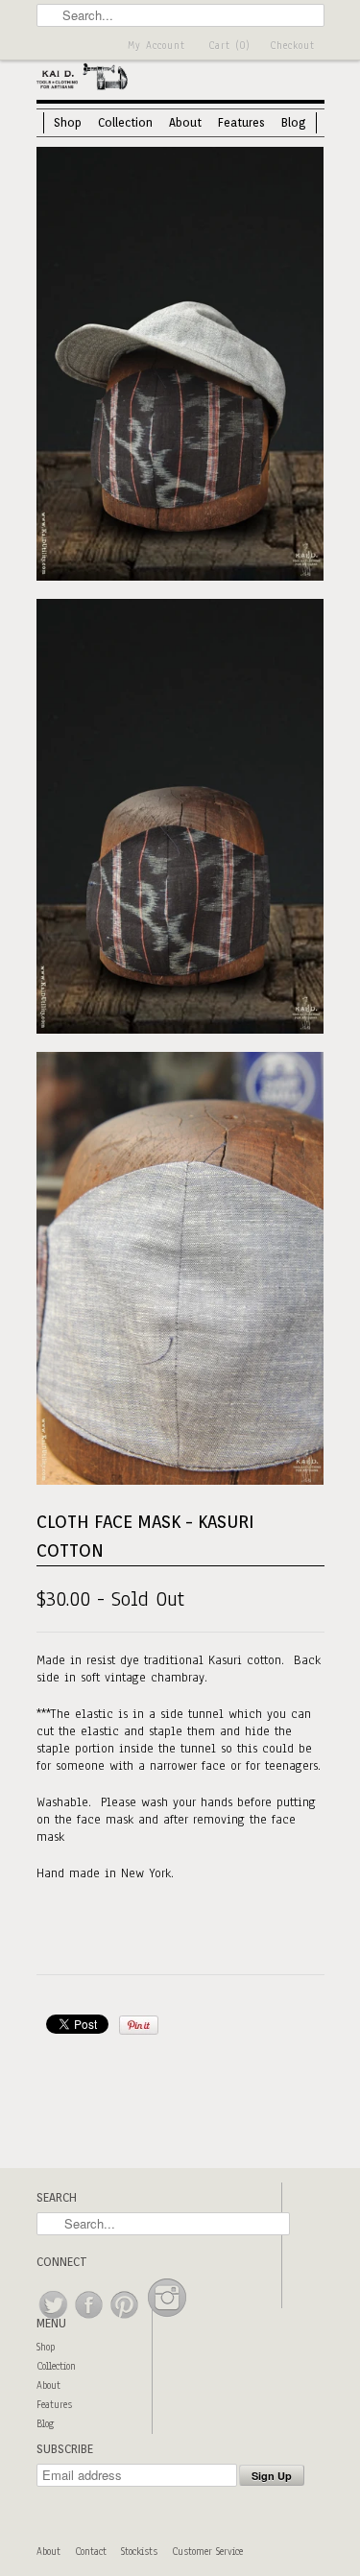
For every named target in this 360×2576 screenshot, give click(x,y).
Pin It (139, 2025)
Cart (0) (229, 46)
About (185, 122)
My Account (156, 46)
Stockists (139, 2552)
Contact (91, 2552)
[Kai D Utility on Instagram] (167, 2319)
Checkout (292, 46)
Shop (68, 122)
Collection (125, 122)
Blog (294, 122)
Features (241, 122)
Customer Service (207, 2552)
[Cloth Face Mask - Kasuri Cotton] (180, 366)
